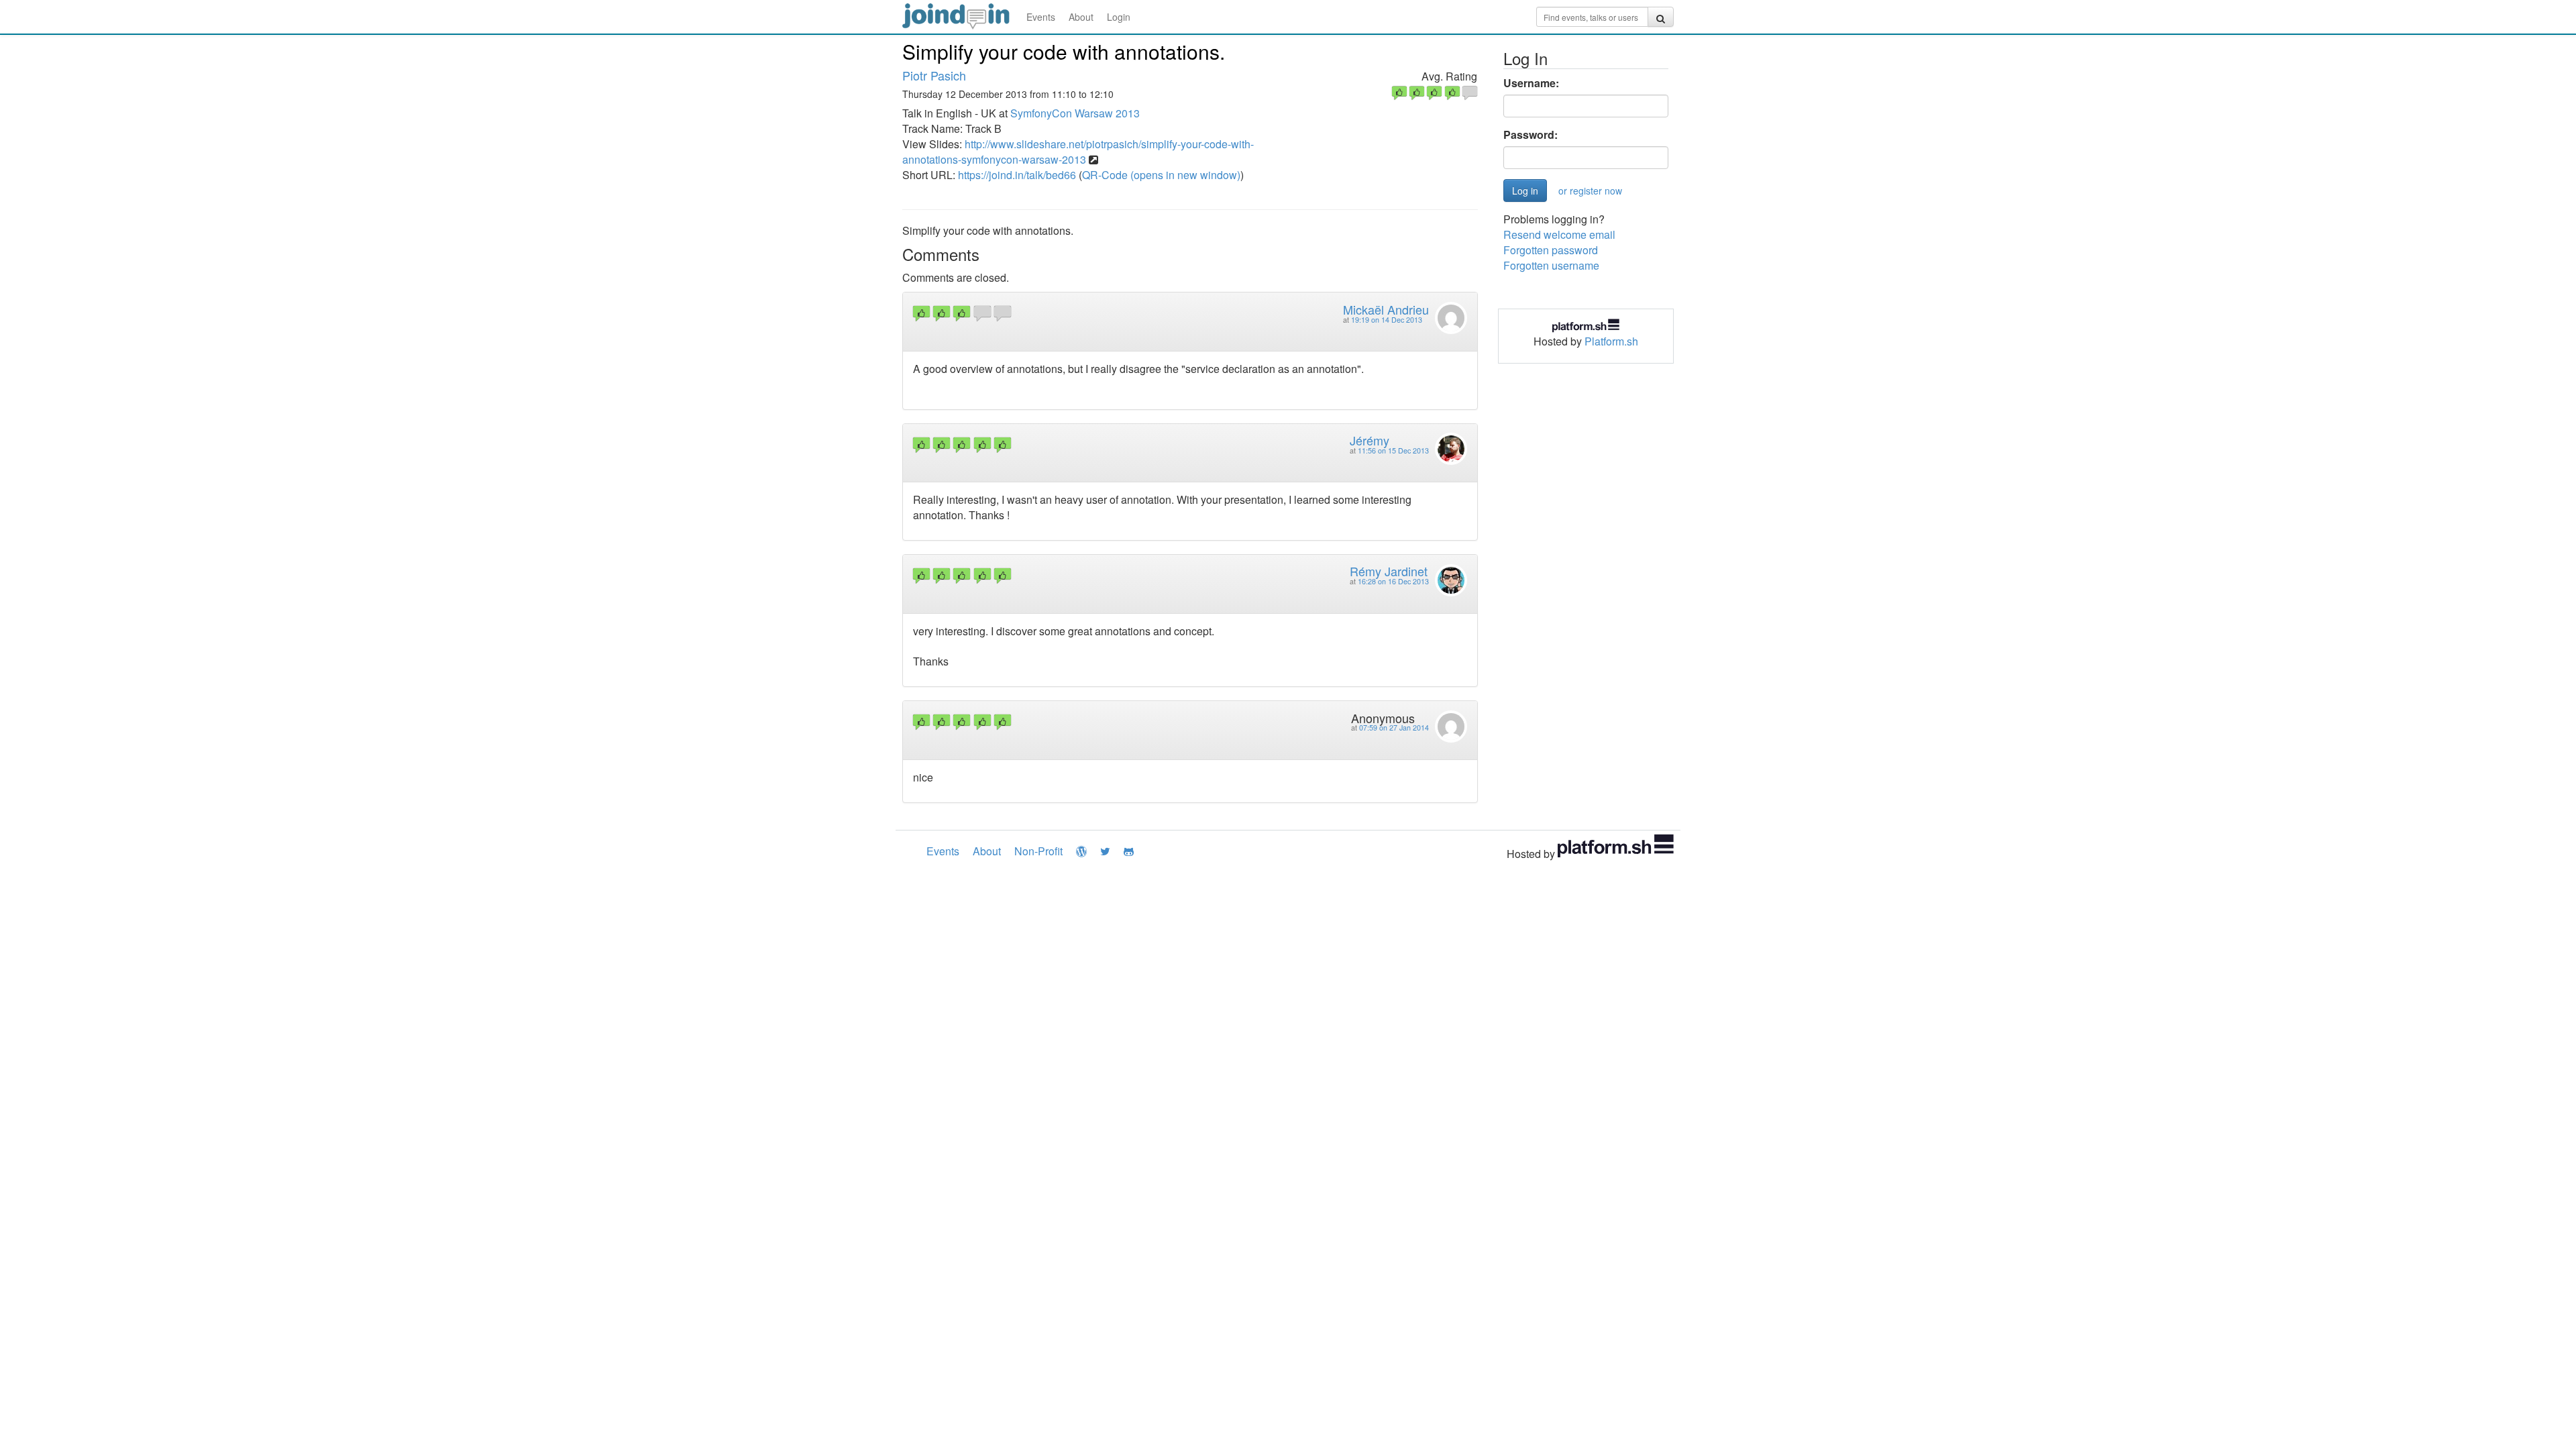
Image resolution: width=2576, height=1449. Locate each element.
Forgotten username (1551, 265)
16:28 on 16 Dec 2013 (1393, 581)
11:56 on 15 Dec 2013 (1393, 450)
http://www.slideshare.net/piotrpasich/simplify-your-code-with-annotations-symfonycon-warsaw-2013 (1078, 152)
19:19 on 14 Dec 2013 (1387, 320)
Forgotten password (1551, 250)
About (1081, 17)
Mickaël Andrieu (1386, 309)
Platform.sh (1611, 341)
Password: (1531, 135)
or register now (1590, 191)
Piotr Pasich (934, 75)
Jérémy (1370, 440)
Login (1119, 17)
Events (1041, 17)
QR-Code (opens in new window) (1161, 175)
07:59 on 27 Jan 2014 (1394, 728)
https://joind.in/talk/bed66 (1017, 175)
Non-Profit (1038, 851)
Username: (1531, 83)
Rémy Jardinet (1389, 571)
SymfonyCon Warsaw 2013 (1075, 113)
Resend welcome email (1559, 234)
